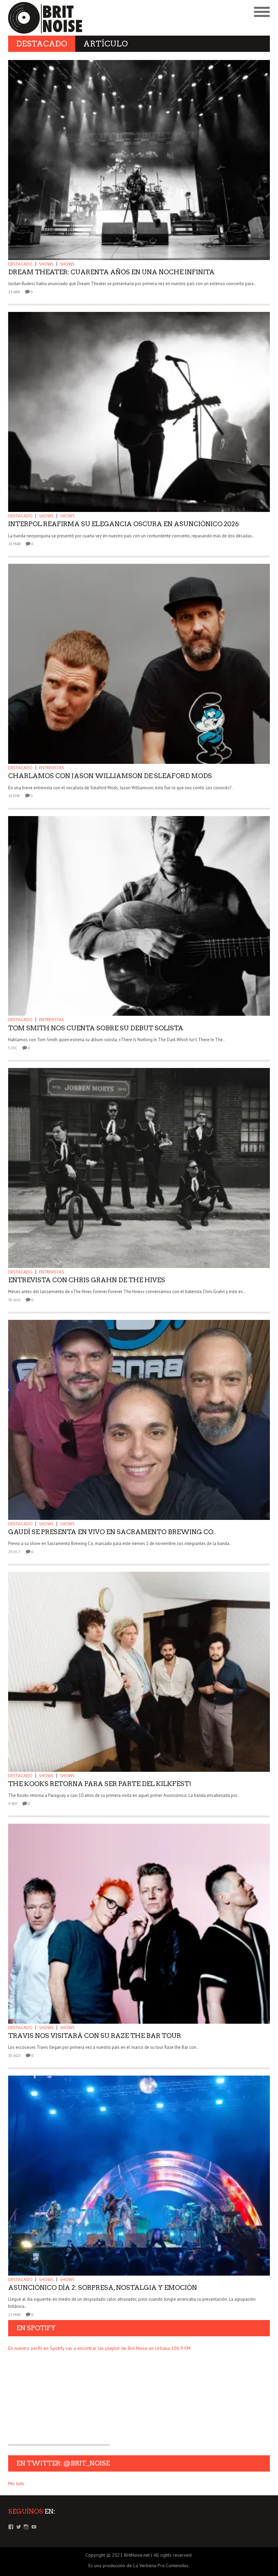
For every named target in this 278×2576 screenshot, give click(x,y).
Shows (46, 264)
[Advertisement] (59, 2403)
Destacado (20, 264)
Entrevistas (52, 768)
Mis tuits (16, 2483)
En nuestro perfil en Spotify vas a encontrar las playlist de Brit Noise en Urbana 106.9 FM (99, 2348)
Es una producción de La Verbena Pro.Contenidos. (139, 2565)
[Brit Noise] (74, 18)
